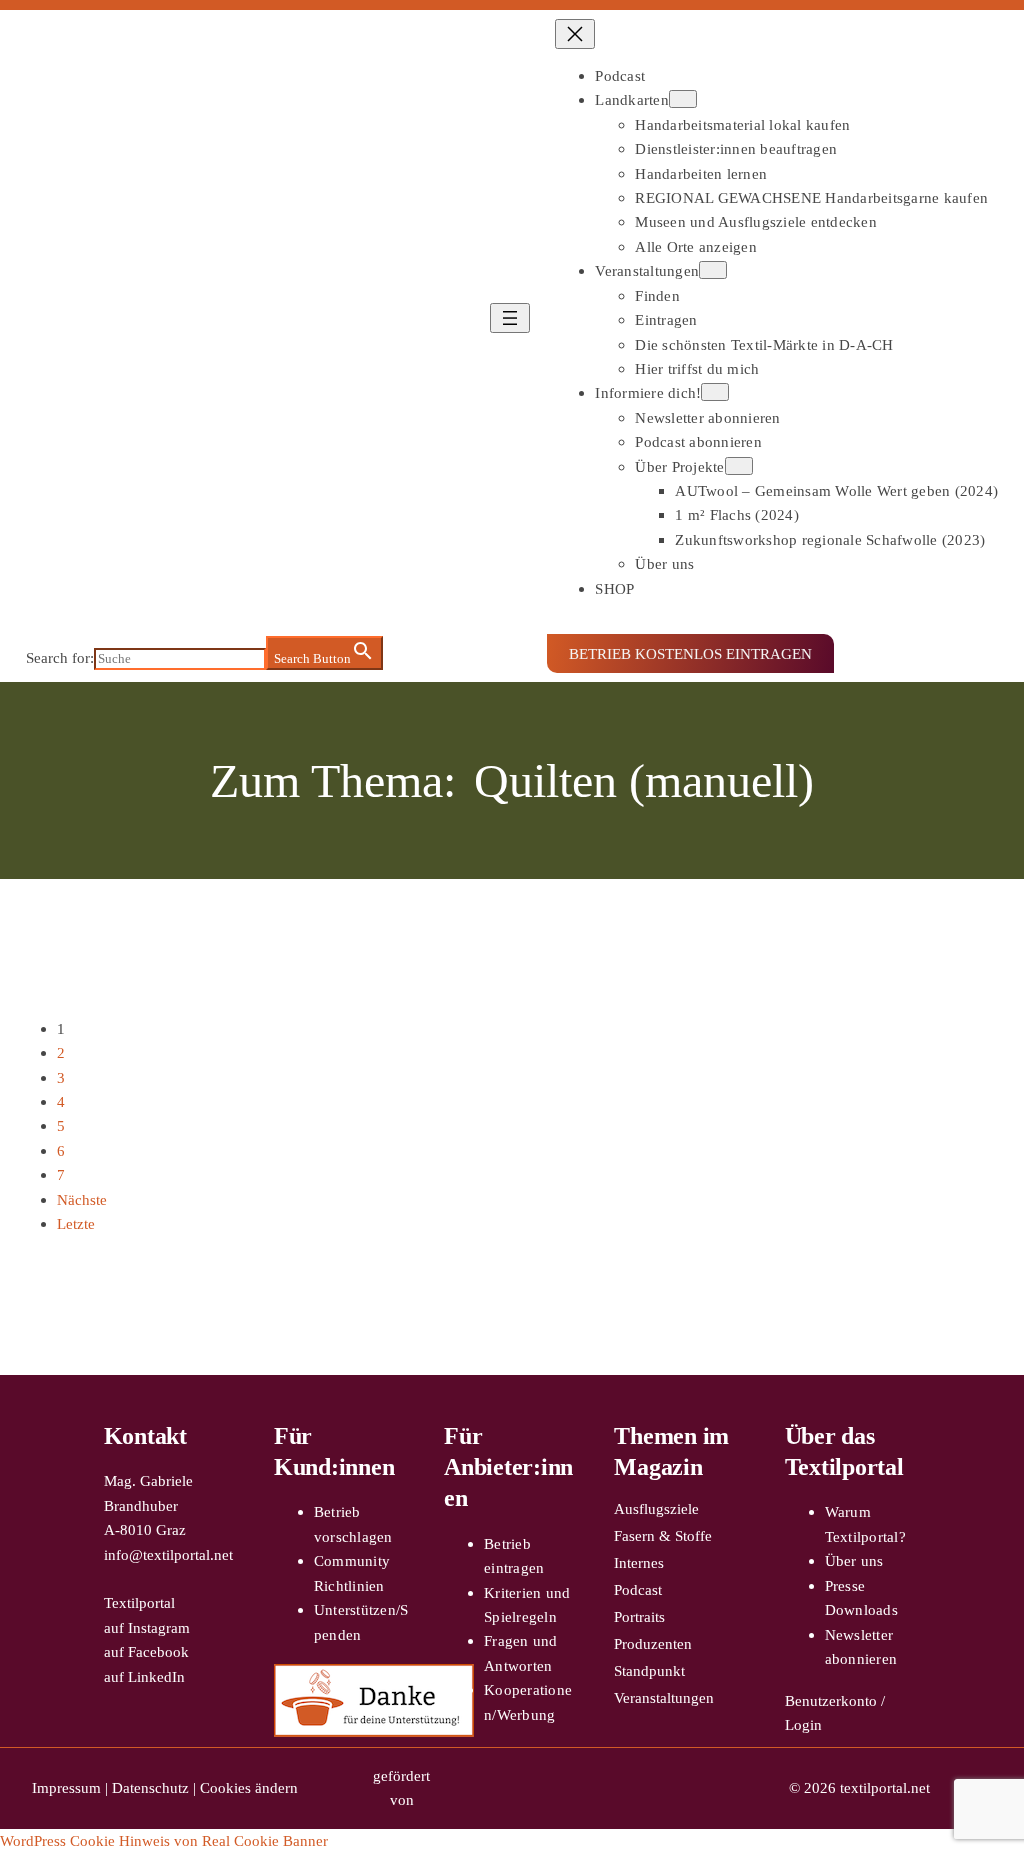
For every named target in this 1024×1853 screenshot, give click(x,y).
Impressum (66, 1787)
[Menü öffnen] (510, 318)
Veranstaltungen (664, 1697)
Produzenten (653, 1643)
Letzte (76, 1223)
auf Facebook (146, 1651)
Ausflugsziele (656, 1508)
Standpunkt (649, 1670)
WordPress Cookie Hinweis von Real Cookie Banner (164, 1840)
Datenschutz (150, 1787)
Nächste (82, 1199)
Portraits (639, 1616)
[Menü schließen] (575, 34)
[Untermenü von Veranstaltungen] (713, 270)
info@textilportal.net (168, 1554)
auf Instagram (147, 1627)
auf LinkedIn (144, 1676)
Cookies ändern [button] (249, 1787)
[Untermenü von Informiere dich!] (715, 392)
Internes (639, 1562)
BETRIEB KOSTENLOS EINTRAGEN (690, 653)
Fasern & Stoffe (663, 1535)
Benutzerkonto (831, 1700)
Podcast (638, 1589)
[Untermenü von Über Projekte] (739, 466)
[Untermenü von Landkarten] (683, 99)
